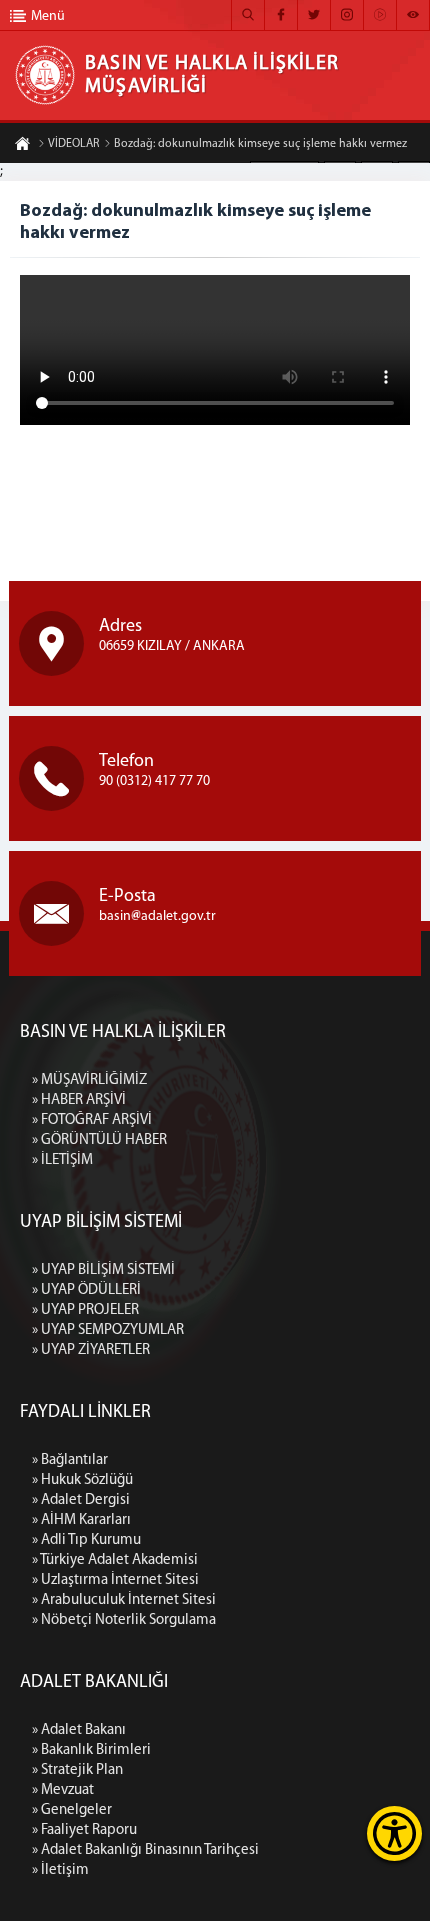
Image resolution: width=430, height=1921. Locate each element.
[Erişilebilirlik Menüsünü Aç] (394, 1833)
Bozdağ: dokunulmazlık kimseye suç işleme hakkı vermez (260, 144)
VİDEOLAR (73, 144)
